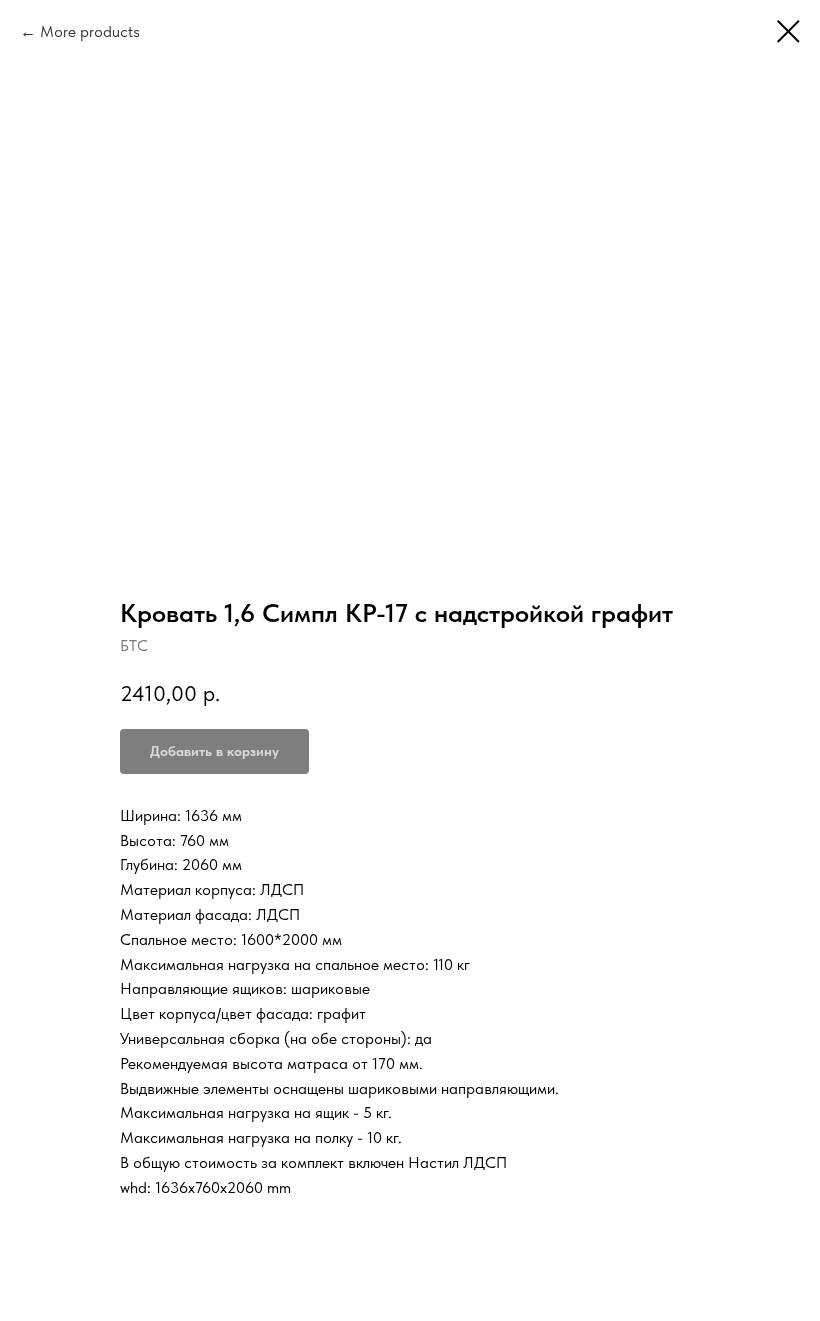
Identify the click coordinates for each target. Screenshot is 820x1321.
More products (90, 31)
